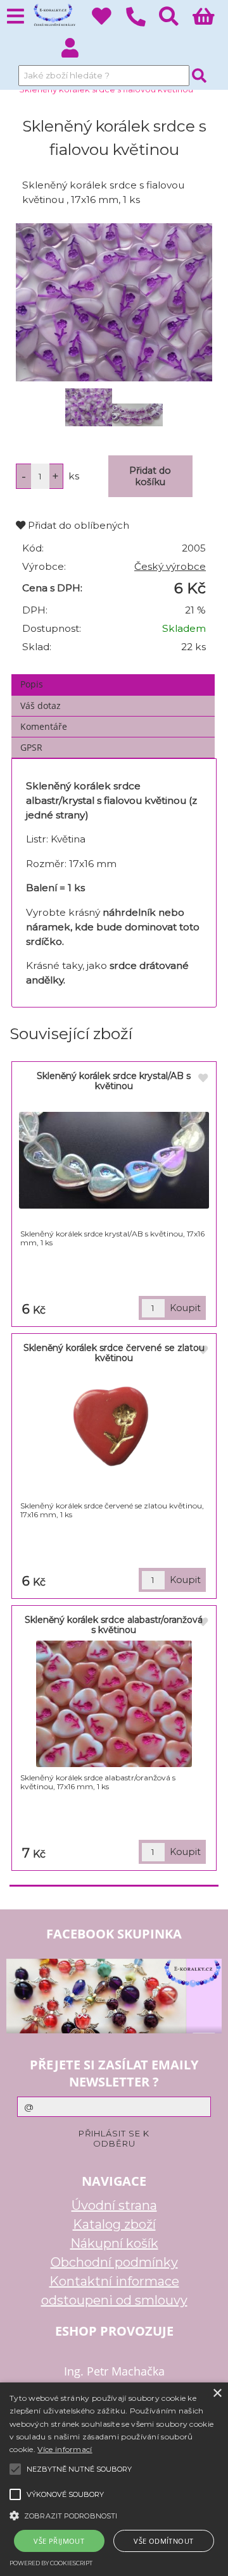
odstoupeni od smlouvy (114, 2300)
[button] (114, 2515)
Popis (32, 684)
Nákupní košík (114, 2243)
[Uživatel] (109, 20)
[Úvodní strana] (54, 16)
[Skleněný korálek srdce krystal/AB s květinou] (114, 1160)
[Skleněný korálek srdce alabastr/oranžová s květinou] (114, 1704)
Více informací (65, 2449)
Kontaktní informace (114, 2281)
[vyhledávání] (176, 20)
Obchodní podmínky (114, 2262)
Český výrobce (170, 566)
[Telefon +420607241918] (142, 27)
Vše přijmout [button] (59, 2541)
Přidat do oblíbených (77, 525)
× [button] (217, 2394)
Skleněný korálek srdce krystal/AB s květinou (114, 1081)
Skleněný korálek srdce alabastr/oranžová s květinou (114, 1624)
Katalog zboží (114, 2224)
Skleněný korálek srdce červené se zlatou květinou (114, 1353)
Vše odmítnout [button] (163, 2541)
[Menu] (16, 17)
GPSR (31, 747)
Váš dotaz (41, 706)
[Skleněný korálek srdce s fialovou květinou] (114, 302)
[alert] (114, 2479)
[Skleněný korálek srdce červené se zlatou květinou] (114, 1432)
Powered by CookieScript (51, 2563)
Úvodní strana (114, 2205)
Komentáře (44, 726)
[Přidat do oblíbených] (203, 1078)
